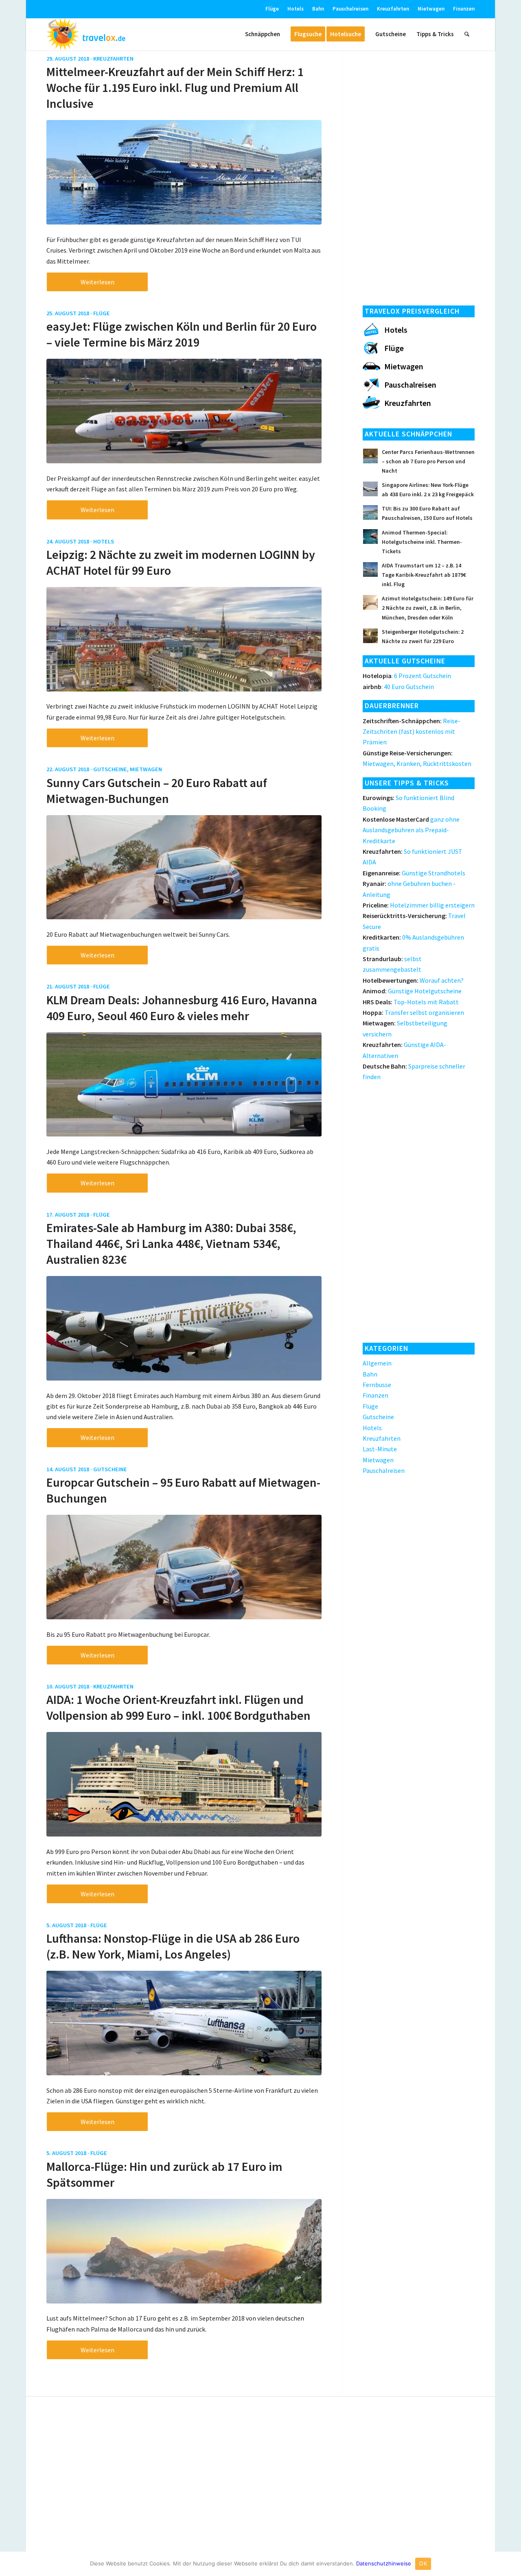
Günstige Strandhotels (414, 873)
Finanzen (464, 9)
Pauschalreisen (350, 9)
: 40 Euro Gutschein (398, 687)
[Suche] (467, 34)
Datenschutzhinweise (384, 2563)
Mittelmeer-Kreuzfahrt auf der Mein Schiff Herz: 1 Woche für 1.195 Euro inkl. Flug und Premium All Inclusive (175, 87)
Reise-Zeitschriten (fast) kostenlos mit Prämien (412, 732)
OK (423, 2563)
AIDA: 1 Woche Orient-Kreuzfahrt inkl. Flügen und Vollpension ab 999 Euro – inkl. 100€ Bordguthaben (178, 1707)
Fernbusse (377, 1385)
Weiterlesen (97, 282)
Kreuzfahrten (393, 9)
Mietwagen (431, 9)
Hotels (296, 9)
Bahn (318, 9)
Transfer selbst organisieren (413, 1012)
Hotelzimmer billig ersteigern (419, 905)
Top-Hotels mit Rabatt (411, 1002)
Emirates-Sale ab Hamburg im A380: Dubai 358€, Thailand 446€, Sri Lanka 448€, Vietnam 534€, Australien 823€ (171, 1243)
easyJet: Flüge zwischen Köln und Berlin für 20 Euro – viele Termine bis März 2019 (182, 334)
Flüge (272, 9)
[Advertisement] (419, 175)
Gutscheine (110, 769)
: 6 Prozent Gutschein (407, 676)
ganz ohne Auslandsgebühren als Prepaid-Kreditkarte (411, 830)
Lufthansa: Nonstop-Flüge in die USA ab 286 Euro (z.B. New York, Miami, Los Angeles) (173, 1946)
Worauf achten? (413, 980)
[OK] (511, 2564)
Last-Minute (380, 1449)
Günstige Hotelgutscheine (412, 991)
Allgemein (377, 1363)
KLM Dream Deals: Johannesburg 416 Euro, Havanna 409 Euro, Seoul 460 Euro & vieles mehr (182, 1008)
